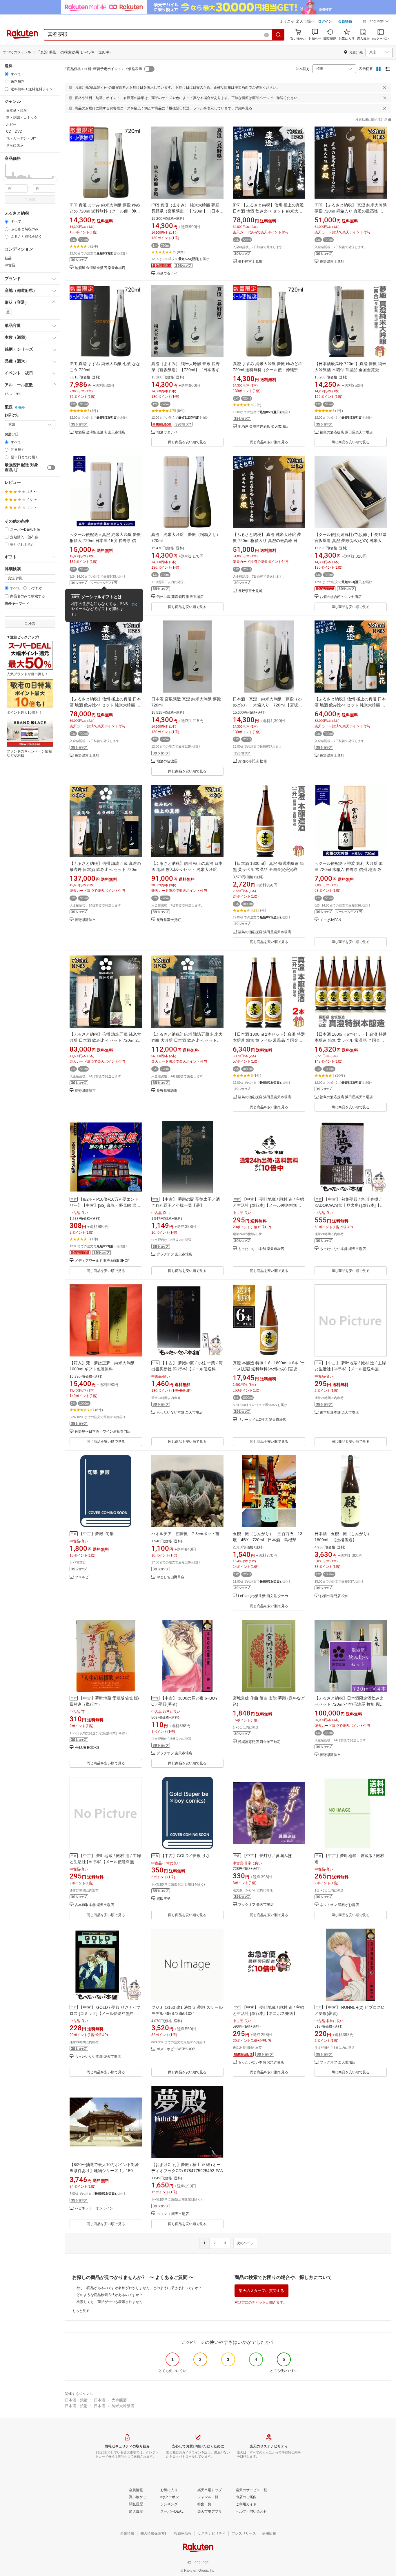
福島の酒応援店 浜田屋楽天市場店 (346, 432)
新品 (8, 258)
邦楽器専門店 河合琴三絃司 (259, 1742)
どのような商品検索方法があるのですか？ (110, 2295)
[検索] (279, 35)
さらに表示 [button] (15, 145)
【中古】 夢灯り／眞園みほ (267, 1856)
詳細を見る (244, 108)
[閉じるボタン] (385, 87)
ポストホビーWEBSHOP (176, 2049)
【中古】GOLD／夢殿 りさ (185, 1856)
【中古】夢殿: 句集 (96, 1534)
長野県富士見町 (250, 262)
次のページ (245, 2243)
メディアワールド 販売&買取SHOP (102, 1261)
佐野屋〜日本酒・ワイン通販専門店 (103, 1432)
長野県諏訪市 (85, 920)
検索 (32, 199)
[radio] (7, 74)
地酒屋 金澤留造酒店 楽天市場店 (100, 268)
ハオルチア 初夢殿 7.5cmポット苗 (185, 1534)
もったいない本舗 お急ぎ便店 (261, 2063)
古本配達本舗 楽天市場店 (339, 1413)
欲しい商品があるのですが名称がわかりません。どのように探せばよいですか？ (139, 2288)
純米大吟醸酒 (123, 2406)
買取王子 (164, 1899)
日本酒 (100, 2400)
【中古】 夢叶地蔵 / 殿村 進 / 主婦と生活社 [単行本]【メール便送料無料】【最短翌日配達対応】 (268, 1205)
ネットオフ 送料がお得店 (339, 1905)
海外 (21, 407)
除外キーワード (17, 604)
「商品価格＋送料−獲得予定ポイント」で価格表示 (103, 69)
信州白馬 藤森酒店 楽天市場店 (180, 597)
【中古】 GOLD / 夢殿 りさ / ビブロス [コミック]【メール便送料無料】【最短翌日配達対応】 (105, 2013)
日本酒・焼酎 (76, 2400)
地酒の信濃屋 (167, 761)
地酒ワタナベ (167, 274)
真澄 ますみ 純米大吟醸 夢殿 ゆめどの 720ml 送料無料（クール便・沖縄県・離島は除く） (268, 370)
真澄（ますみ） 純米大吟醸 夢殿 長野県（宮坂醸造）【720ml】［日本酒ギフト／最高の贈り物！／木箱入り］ (187, 370)
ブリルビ (82, 1577)
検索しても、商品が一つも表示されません (110, 2302)
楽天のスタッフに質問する (261, 2291)
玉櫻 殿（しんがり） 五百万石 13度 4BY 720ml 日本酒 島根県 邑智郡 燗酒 (269, 1540)
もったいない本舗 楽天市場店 (261, 1249)
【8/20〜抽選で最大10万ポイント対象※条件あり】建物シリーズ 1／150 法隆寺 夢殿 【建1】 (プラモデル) (104, 2171)
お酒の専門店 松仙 (252, 761)
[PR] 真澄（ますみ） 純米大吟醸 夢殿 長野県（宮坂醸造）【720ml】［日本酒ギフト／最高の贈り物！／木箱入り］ (187, 211)
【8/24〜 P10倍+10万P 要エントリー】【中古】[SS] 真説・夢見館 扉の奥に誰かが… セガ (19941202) (105, 1205)
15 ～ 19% (13, 394)
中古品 (10, 265)
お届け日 (12, 434)
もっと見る (81, 2311)
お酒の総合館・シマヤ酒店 (341, 597)
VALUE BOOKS (87, 1748)
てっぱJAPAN (330, 920)
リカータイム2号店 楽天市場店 (262, 1420)
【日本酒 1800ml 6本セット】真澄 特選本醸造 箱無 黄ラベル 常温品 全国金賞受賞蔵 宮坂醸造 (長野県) (351, 1040)
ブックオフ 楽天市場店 (174, 1254)
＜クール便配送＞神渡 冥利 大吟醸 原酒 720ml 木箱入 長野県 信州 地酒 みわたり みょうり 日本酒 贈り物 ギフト (350, 869)
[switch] (51, 468)
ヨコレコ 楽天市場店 (173, 2214)
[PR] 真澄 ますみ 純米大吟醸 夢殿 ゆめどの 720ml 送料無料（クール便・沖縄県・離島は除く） (105, 211)
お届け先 (12, 415)
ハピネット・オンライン (94, 2208)
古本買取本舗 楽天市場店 (94, 1905)
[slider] (5, 179)
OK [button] (134, 605)
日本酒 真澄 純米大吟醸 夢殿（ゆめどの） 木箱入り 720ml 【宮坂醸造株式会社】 (267, 705)
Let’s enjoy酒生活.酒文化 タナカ (263, 1596)
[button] (376, 22)
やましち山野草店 (170, 1577)
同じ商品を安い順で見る (187, 442)
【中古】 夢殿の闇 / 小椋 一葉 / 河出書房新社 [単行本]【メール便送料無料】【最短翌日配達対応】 (187, 1369)
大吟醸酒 (119, 2400)
